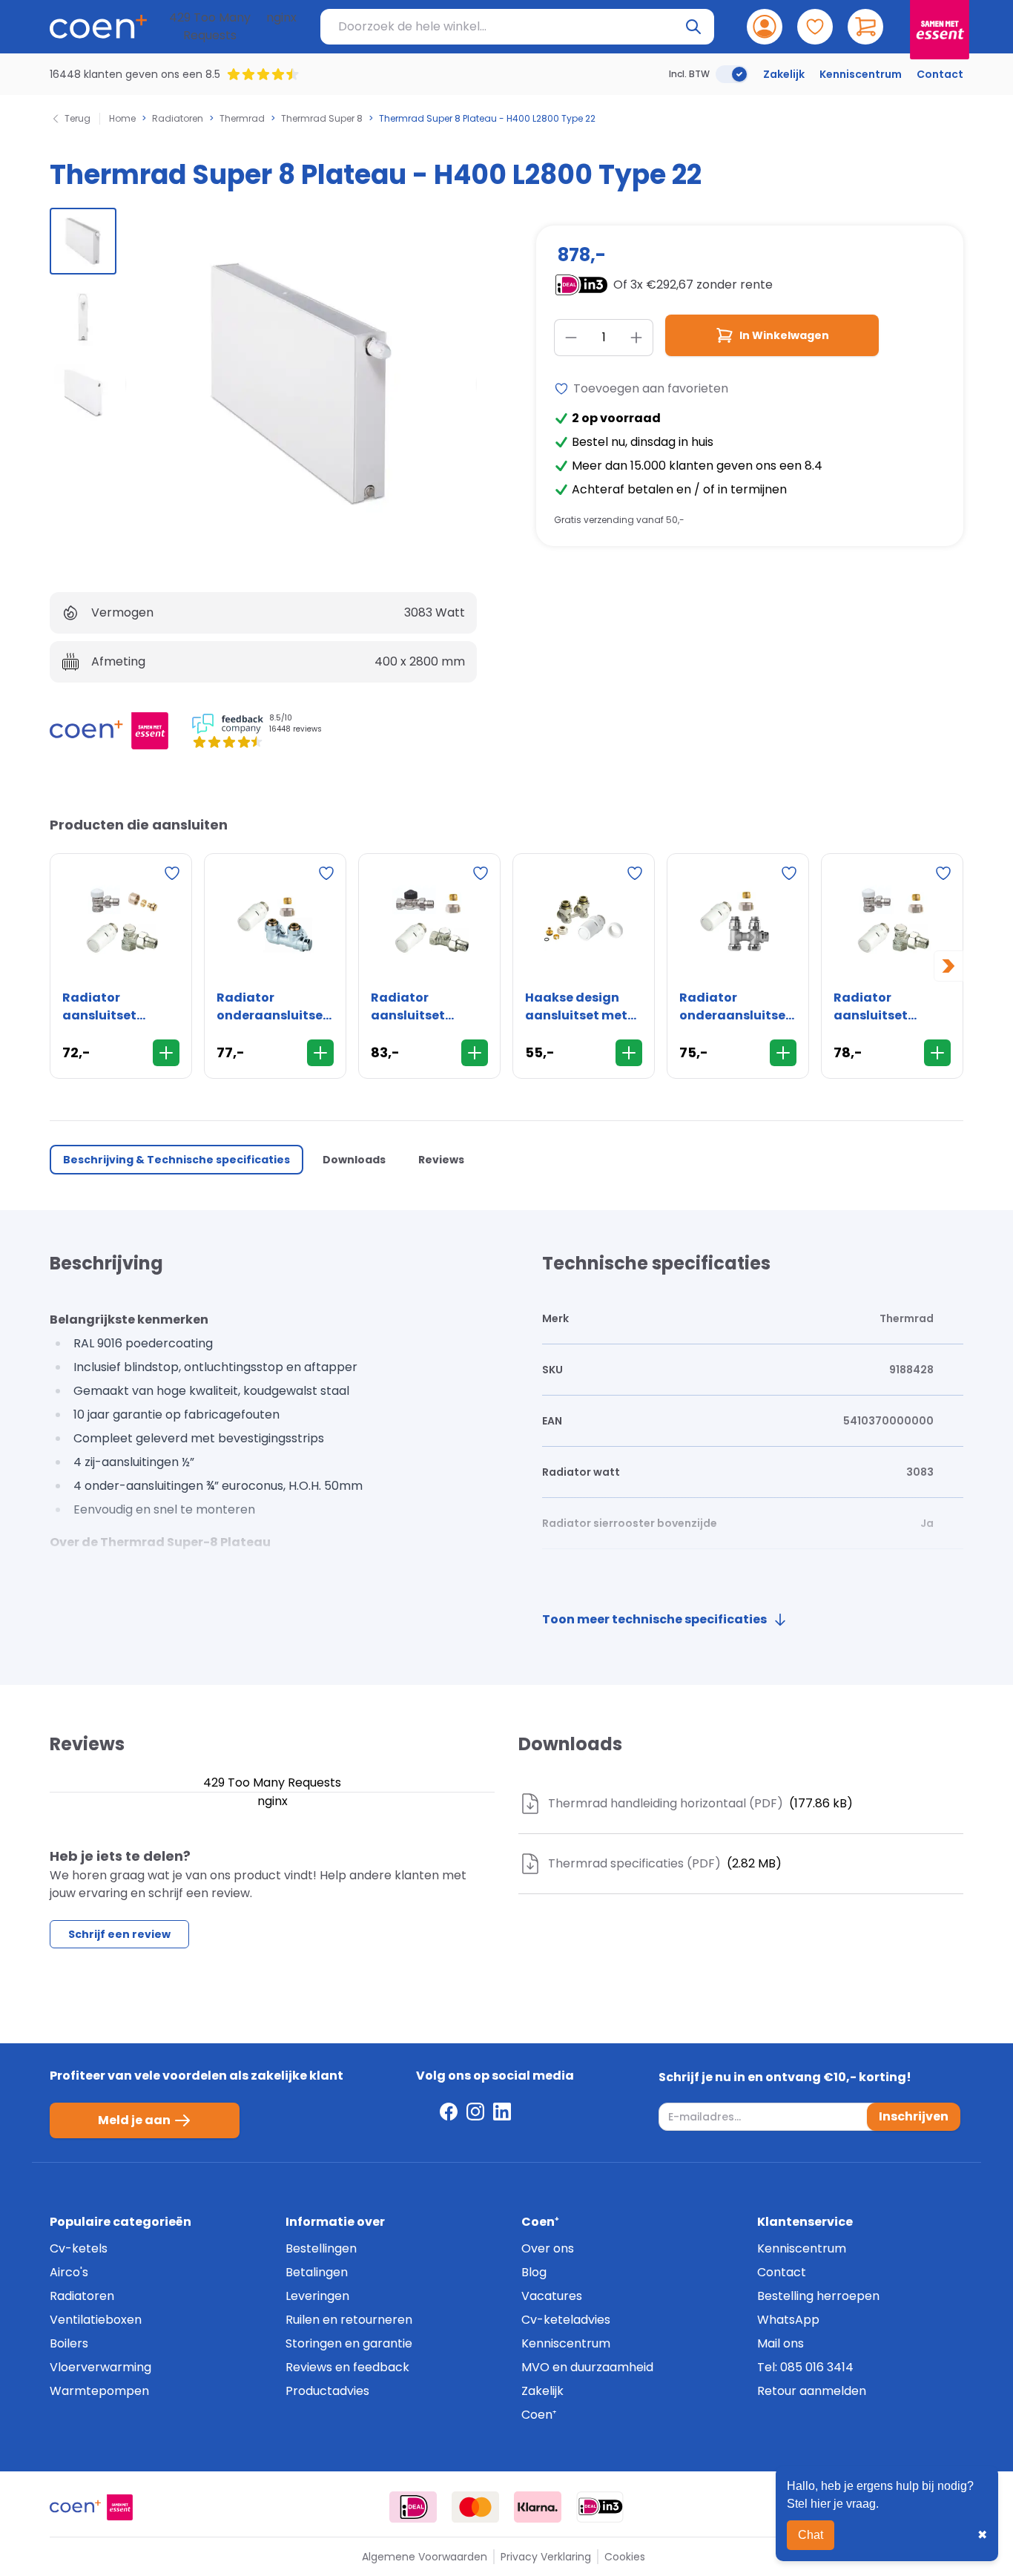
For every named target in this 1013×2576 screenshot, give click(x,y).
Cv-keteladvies (566, 2320)
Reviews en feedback (347, 2367)
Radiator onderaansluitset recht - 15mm (735, 1007)
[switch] (732, 74)
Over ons (548, 2248)
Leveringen (317, 2296)
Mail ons (781, 2343)
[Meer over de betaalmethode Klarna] (538, 2507)
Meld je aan (134, 2120)
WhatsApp (788, 2320)
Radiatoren (178, 119)
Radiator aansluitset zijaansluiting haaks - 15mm (878, 1007)
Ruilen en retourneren (349, 2320)
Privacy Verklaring (546, 2557)
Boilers (69, 2343)
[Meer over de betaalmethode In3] (600, 2507)
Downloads (354, 1160)
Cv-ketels (79, 2248)
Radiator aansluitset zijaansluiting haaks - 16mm (107, 1007)
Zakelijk (784, 74)
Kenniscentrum (861, 74)
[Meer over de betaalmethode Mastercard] (475, 2507)
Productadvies (327, 2391)
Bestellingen (321, 2248)
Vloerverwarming (100, 2367)
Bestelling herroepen (818, 2296)
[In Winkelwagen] (166, 1053)
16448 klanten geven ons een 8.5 (135, 74)
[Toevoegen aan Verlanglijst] (172, 873)
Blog (534, 2272)
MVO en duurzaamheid (587, 2367)
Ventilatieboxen (96, 2320)
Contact (940, 74)
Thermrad (242, 119)
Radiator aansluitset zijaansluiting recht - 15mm (415, 1007)
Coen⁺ (539, 2415)
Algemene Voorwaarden (425, 2557)
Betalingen (317, 2272)
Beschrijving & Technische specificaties (176, 1160)
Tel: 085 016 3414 (805, 2367)
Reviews (441, 1160)
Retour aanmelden (812, 2391)
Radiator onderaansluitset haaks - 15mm (273, 1007)
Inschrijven (914, 2116)
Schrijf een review (119, 1934)
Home (122, 119)
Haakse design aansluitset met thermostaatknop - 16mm (583, 1007)
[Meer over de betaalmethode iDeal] (413, 2507)
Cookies (625, 2557)
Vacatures (552, 2296)
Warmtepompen (99, 2391)
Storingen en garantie (349, 2343)
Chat (811, 2535)
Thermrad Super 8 (322, 119)
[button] (83, 241)
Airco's (69, 2272)
